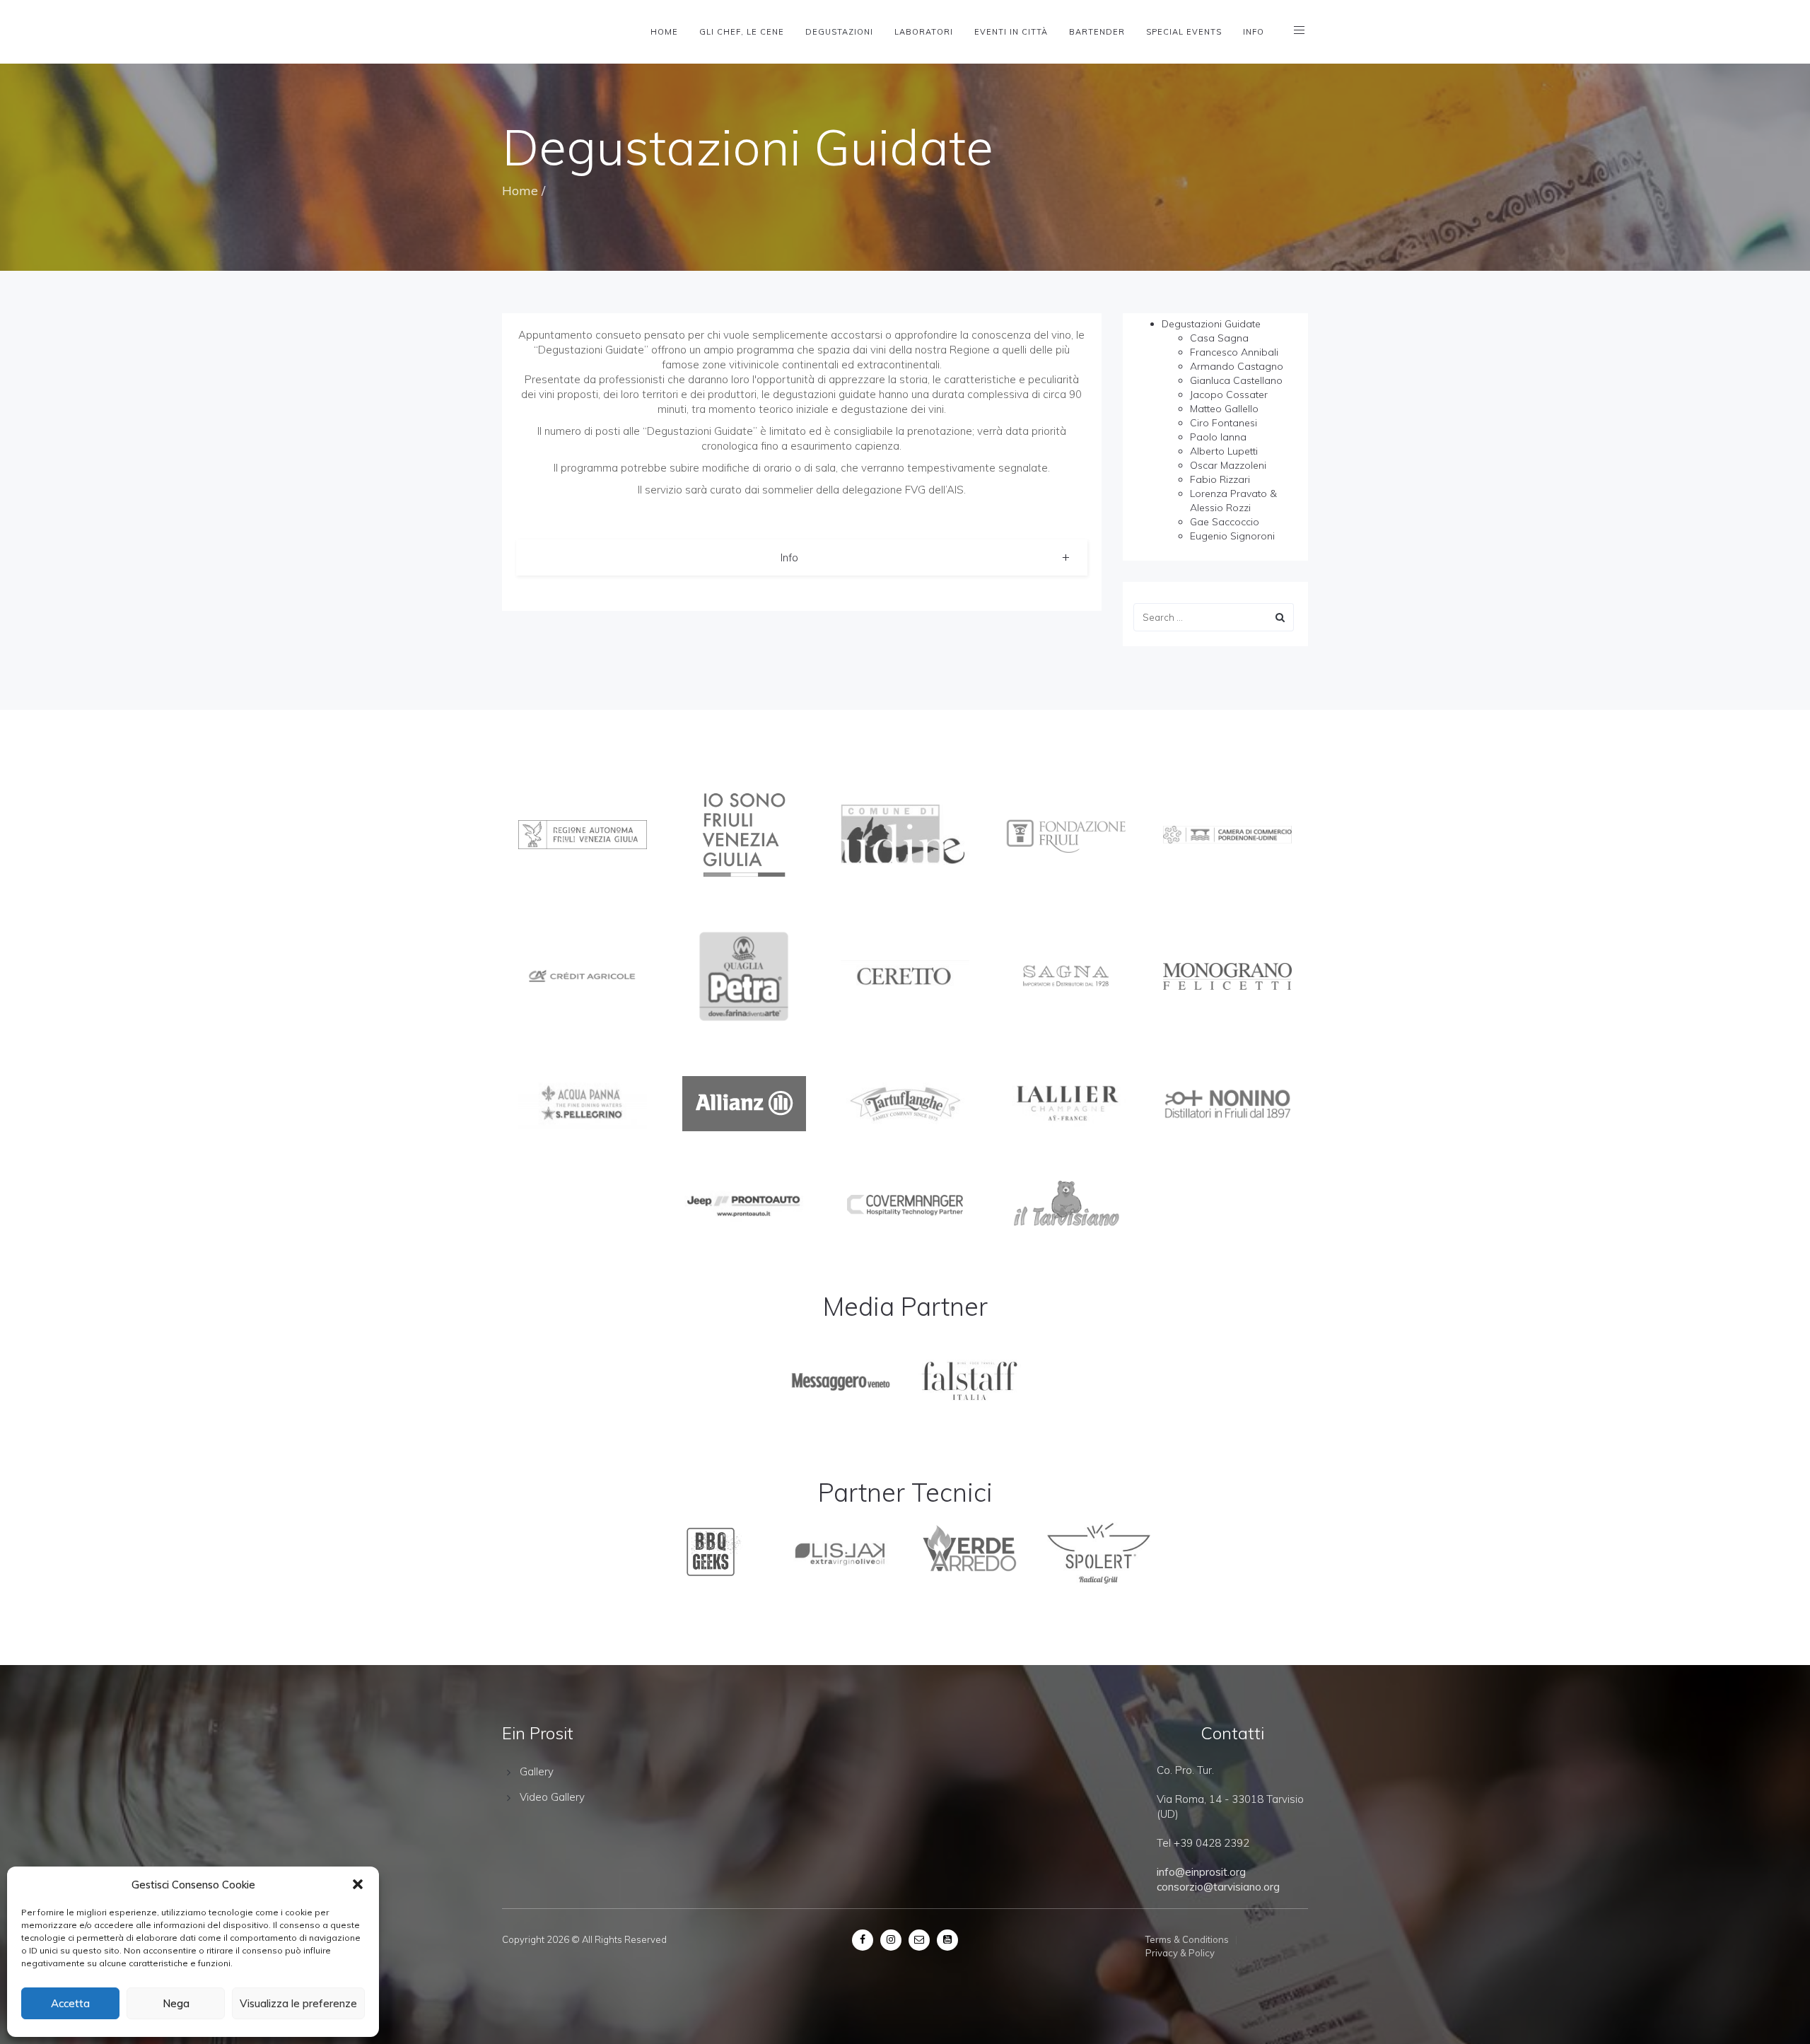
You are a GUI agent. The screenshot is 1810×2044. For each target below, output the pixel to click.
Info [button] (789, 557)
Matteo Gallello (1224, 409)
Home (664, 32)
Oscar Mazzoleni (1228, 465)
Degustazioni (839, 32)
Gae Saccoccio (1225, 522)
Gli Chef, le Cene (742, 32)
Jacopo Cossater (1229, 395)
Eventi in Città (1011, 32)
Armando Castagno (1237, 366)
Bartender (1097, 32)
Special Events (1184, 32)
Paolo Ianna (1218, 437)
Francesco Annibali (1234, 352)
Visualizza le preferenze (298, 2003)
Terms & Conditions (1187, 1939)
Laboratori (924, 32)
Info (1254, 32)
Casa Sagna (1219, 338)
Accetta (70, 2003)
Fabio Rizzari (1220, 479)
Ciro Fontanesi (1224, 423)
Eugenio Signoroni (1232, 536)
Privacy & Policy (1180, 1953)
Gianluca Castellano (1236, 380)
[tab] (802, 557)
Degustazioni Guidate (1211, 324)
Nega (176, 2003)
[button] (358, 1884)
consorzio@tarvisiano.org (1218, 1887)
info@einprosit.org (1201, 1872)
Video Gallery (552, 1797)
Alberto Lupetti (1224, 451)
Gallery (537, 1771)
